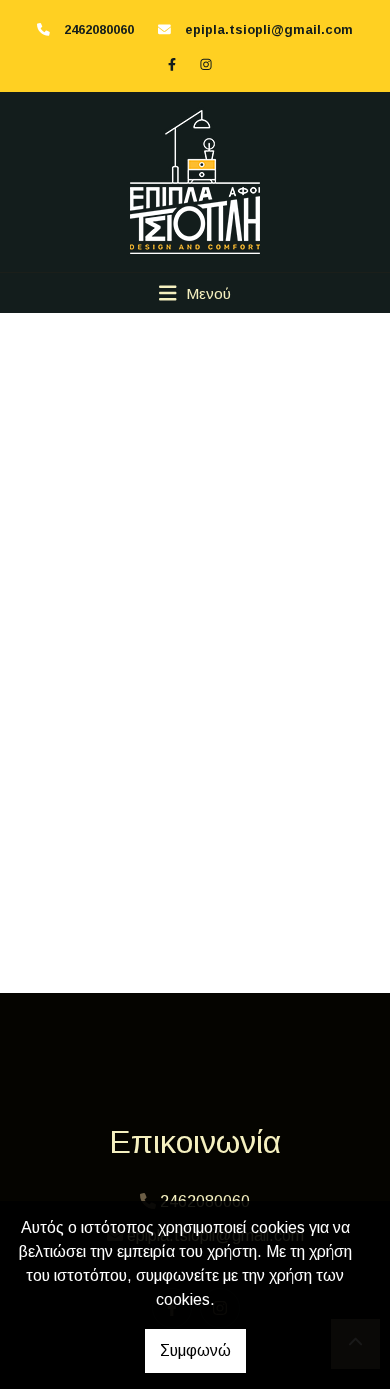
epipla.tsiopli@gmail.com (269, 29)
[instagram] (206, 64)
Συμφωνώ (195, 1350)
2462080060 (99, 29)
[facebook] (172, 64)
